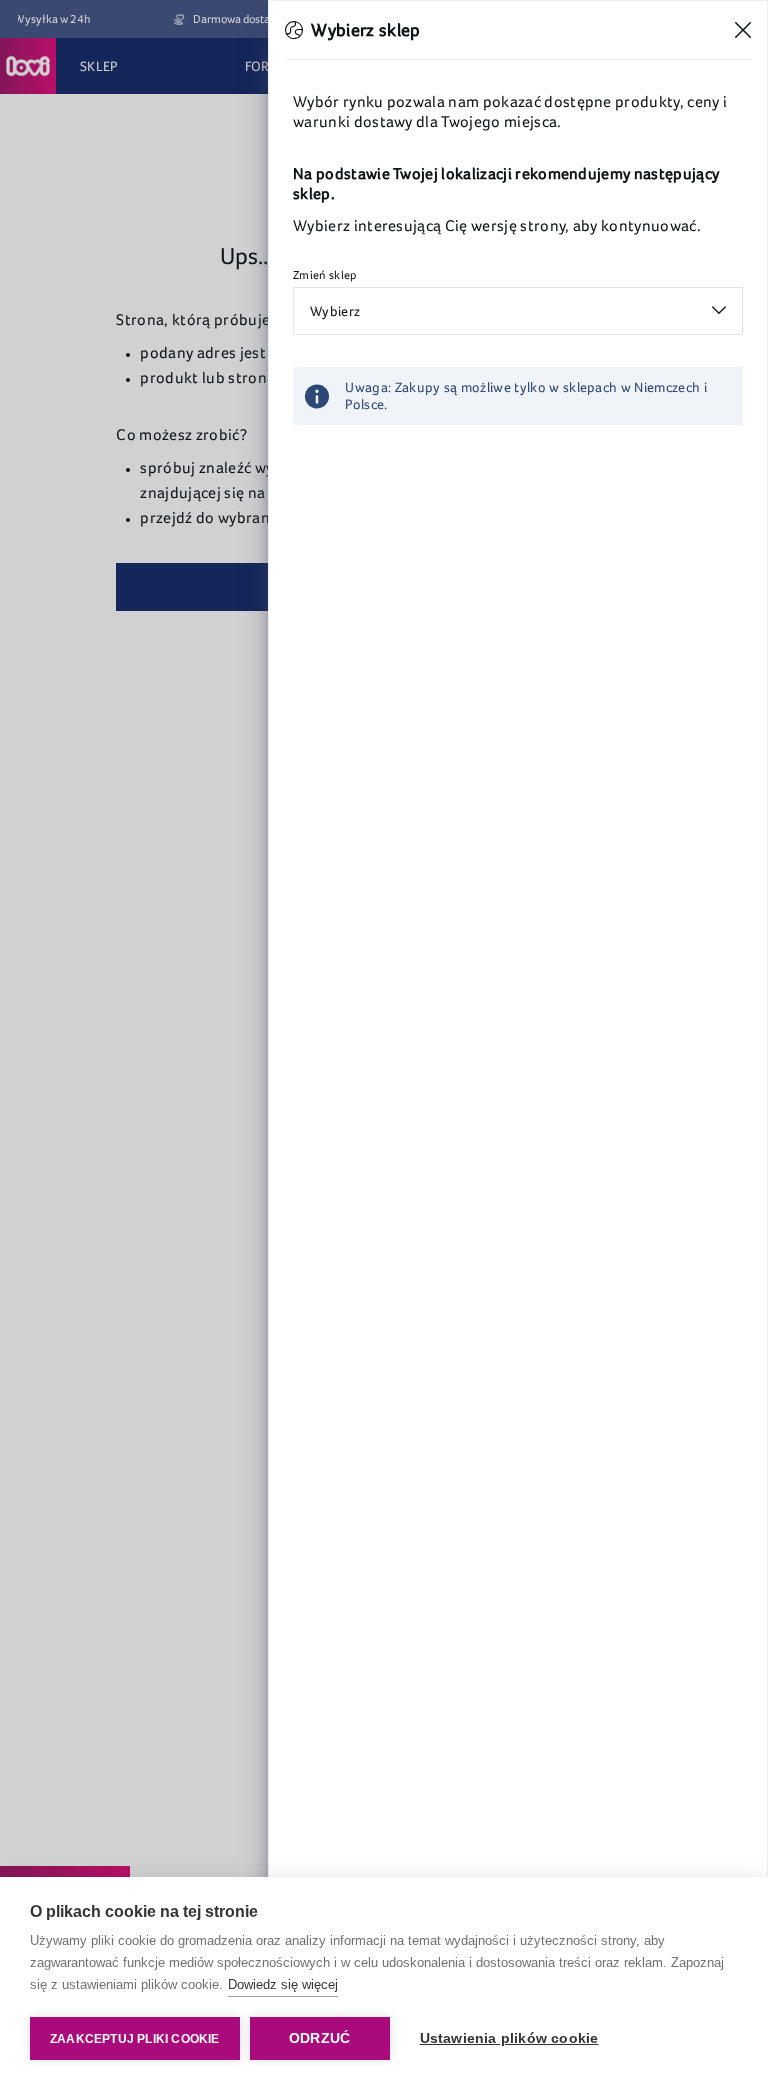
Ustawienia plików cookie (509, 2038)
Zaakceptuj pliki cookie (135, 2039)
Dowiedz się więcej (283, 1984)
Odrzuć (319, 2038)
